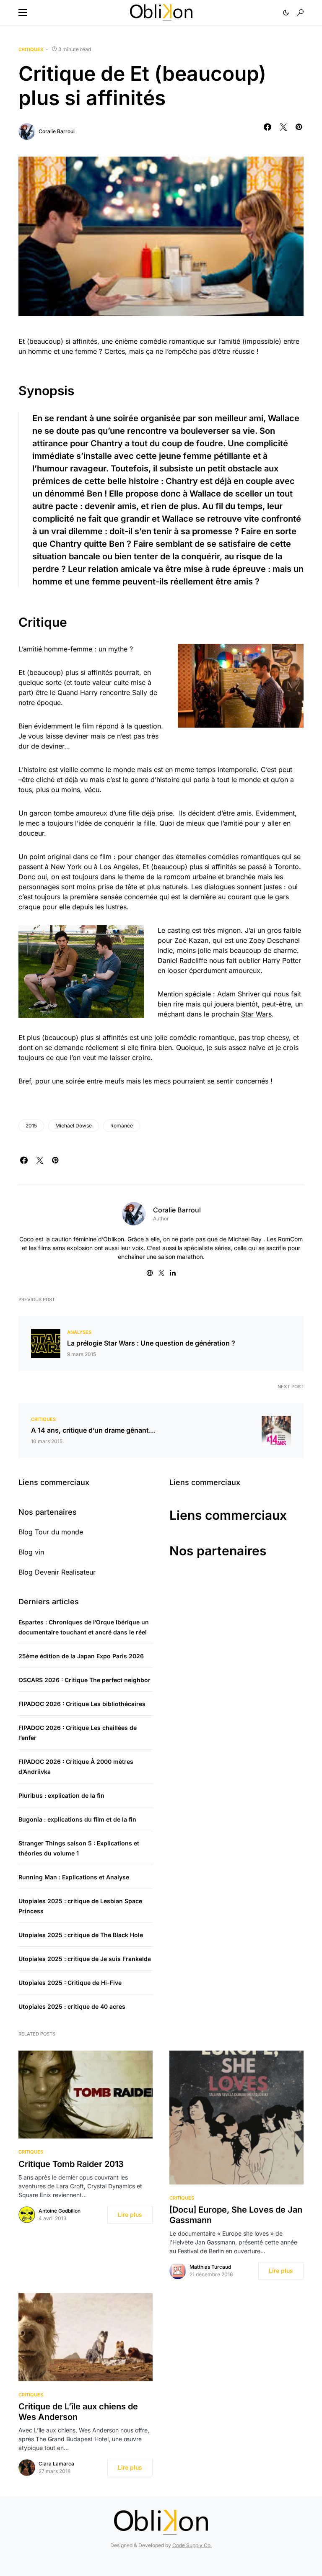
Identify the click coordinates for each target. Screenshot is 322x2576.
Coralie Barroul (57, 131)
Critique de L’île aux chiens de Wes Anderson (78, 2412)
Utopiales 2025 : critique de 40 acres (72, 2006)
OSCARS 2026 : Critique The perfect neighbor (84, 1680)
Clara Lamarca (56, 2464)
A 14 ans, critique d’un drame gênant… (93, 1430)
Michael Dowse (74, 1126)
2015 (31, 1126)
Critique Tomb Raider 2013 (71, 2164)
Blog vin (31, 1552)
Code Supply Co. (192, 2545)
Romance (122, 1126)
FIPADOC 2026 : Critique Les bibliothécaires (82, 1704)
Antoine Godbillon (60, 2211)
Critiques (31, 49)
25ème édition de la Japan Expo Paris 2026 (81, 1656)
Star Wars (256, 1014)
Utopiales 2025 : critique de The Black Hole (81, 1935)
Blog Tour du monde (51, 1532)
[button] (23, 13)
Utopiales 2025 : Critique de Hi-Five (70, 1983)
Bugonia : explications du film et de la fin (77, 1819)
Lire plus (130, 2214)
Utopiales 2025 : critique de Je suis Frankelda (85, 1959)
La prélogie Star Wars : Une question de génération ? (151, 1343)
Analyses (79, 1332)
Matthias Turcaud (210, 2267)
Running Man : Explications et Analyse (74, 1877)
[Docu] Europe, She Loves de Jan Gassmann (236, 2215)
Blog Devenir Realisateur (57, 1572)
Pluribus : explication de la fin (61, 1795)
